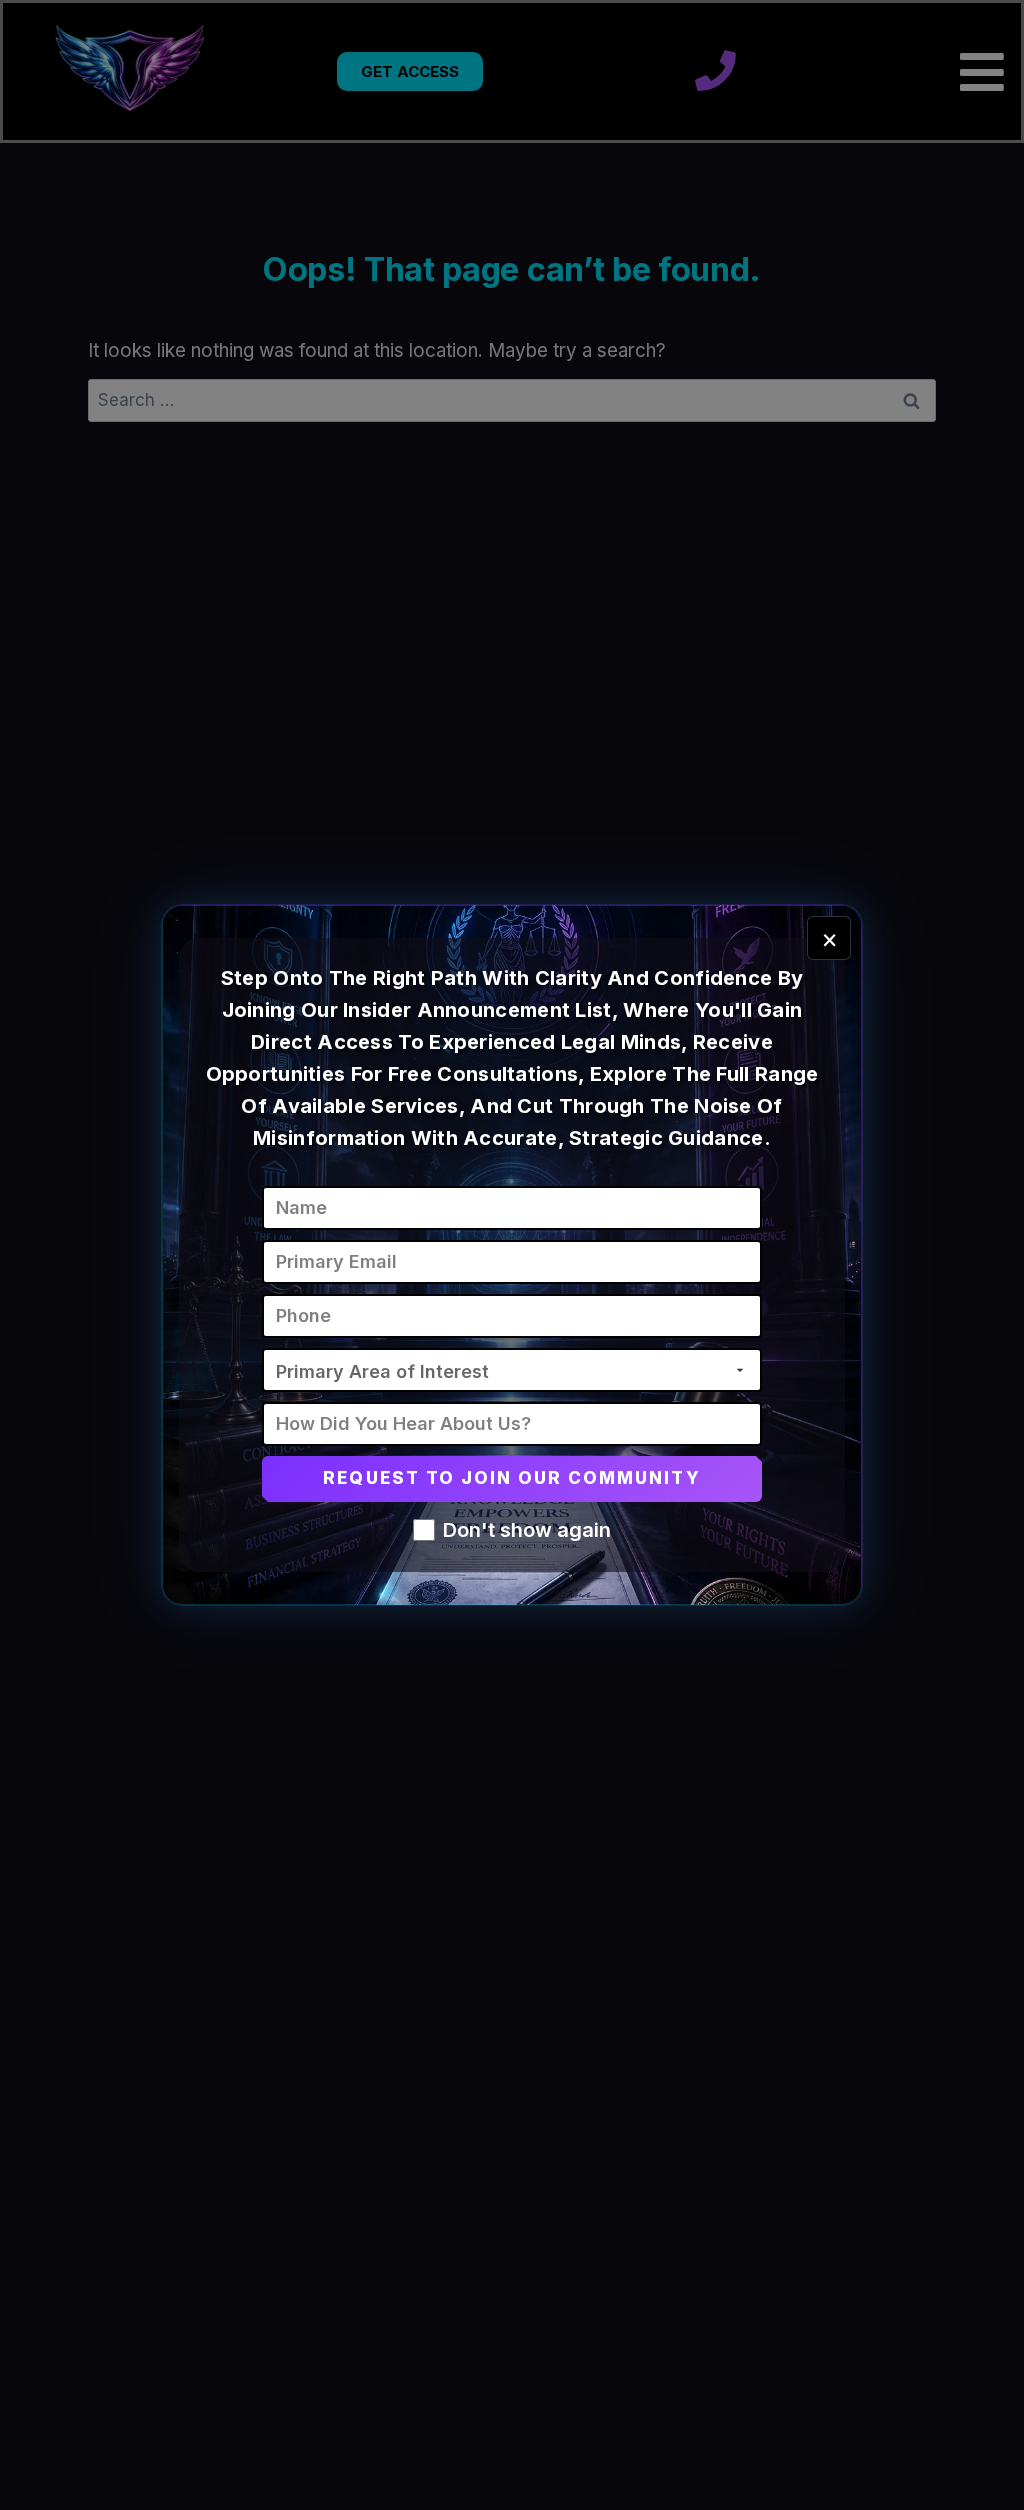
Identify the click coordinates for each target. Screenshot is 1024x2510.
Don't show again (527, 1530)
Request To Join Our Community (511, 1478)
